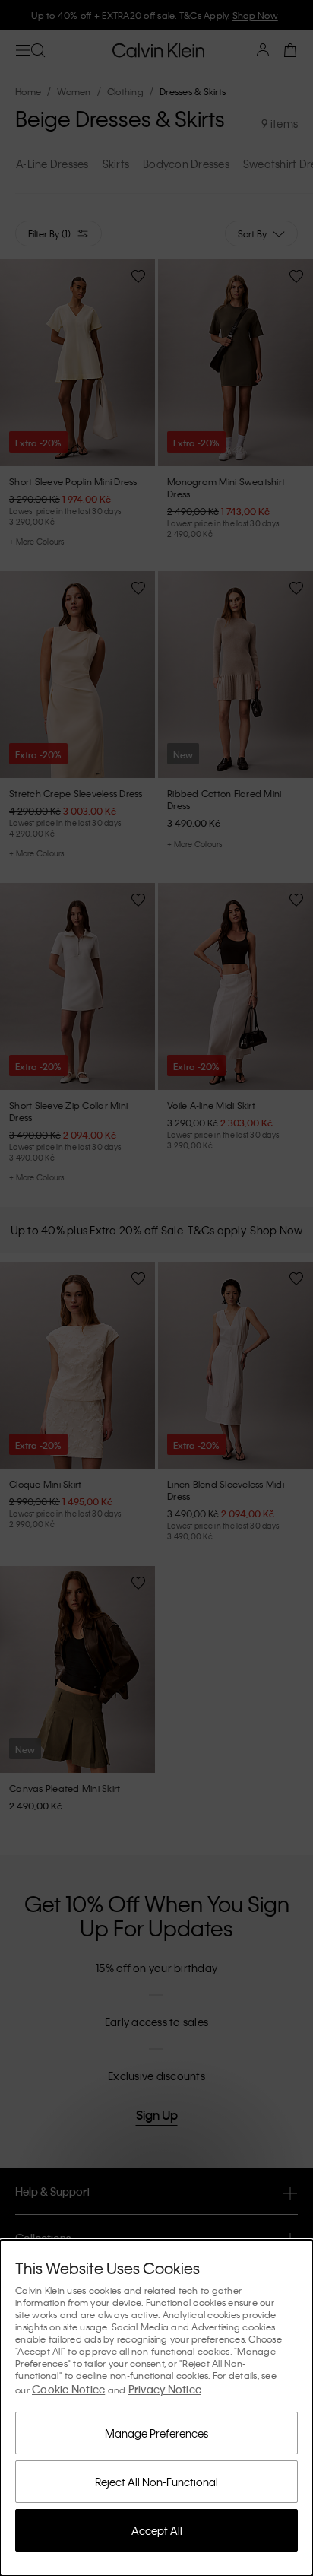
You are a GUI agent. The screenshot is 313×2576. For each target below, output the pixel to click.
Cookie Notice (68, 2389)
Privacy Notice (165, 2389)
